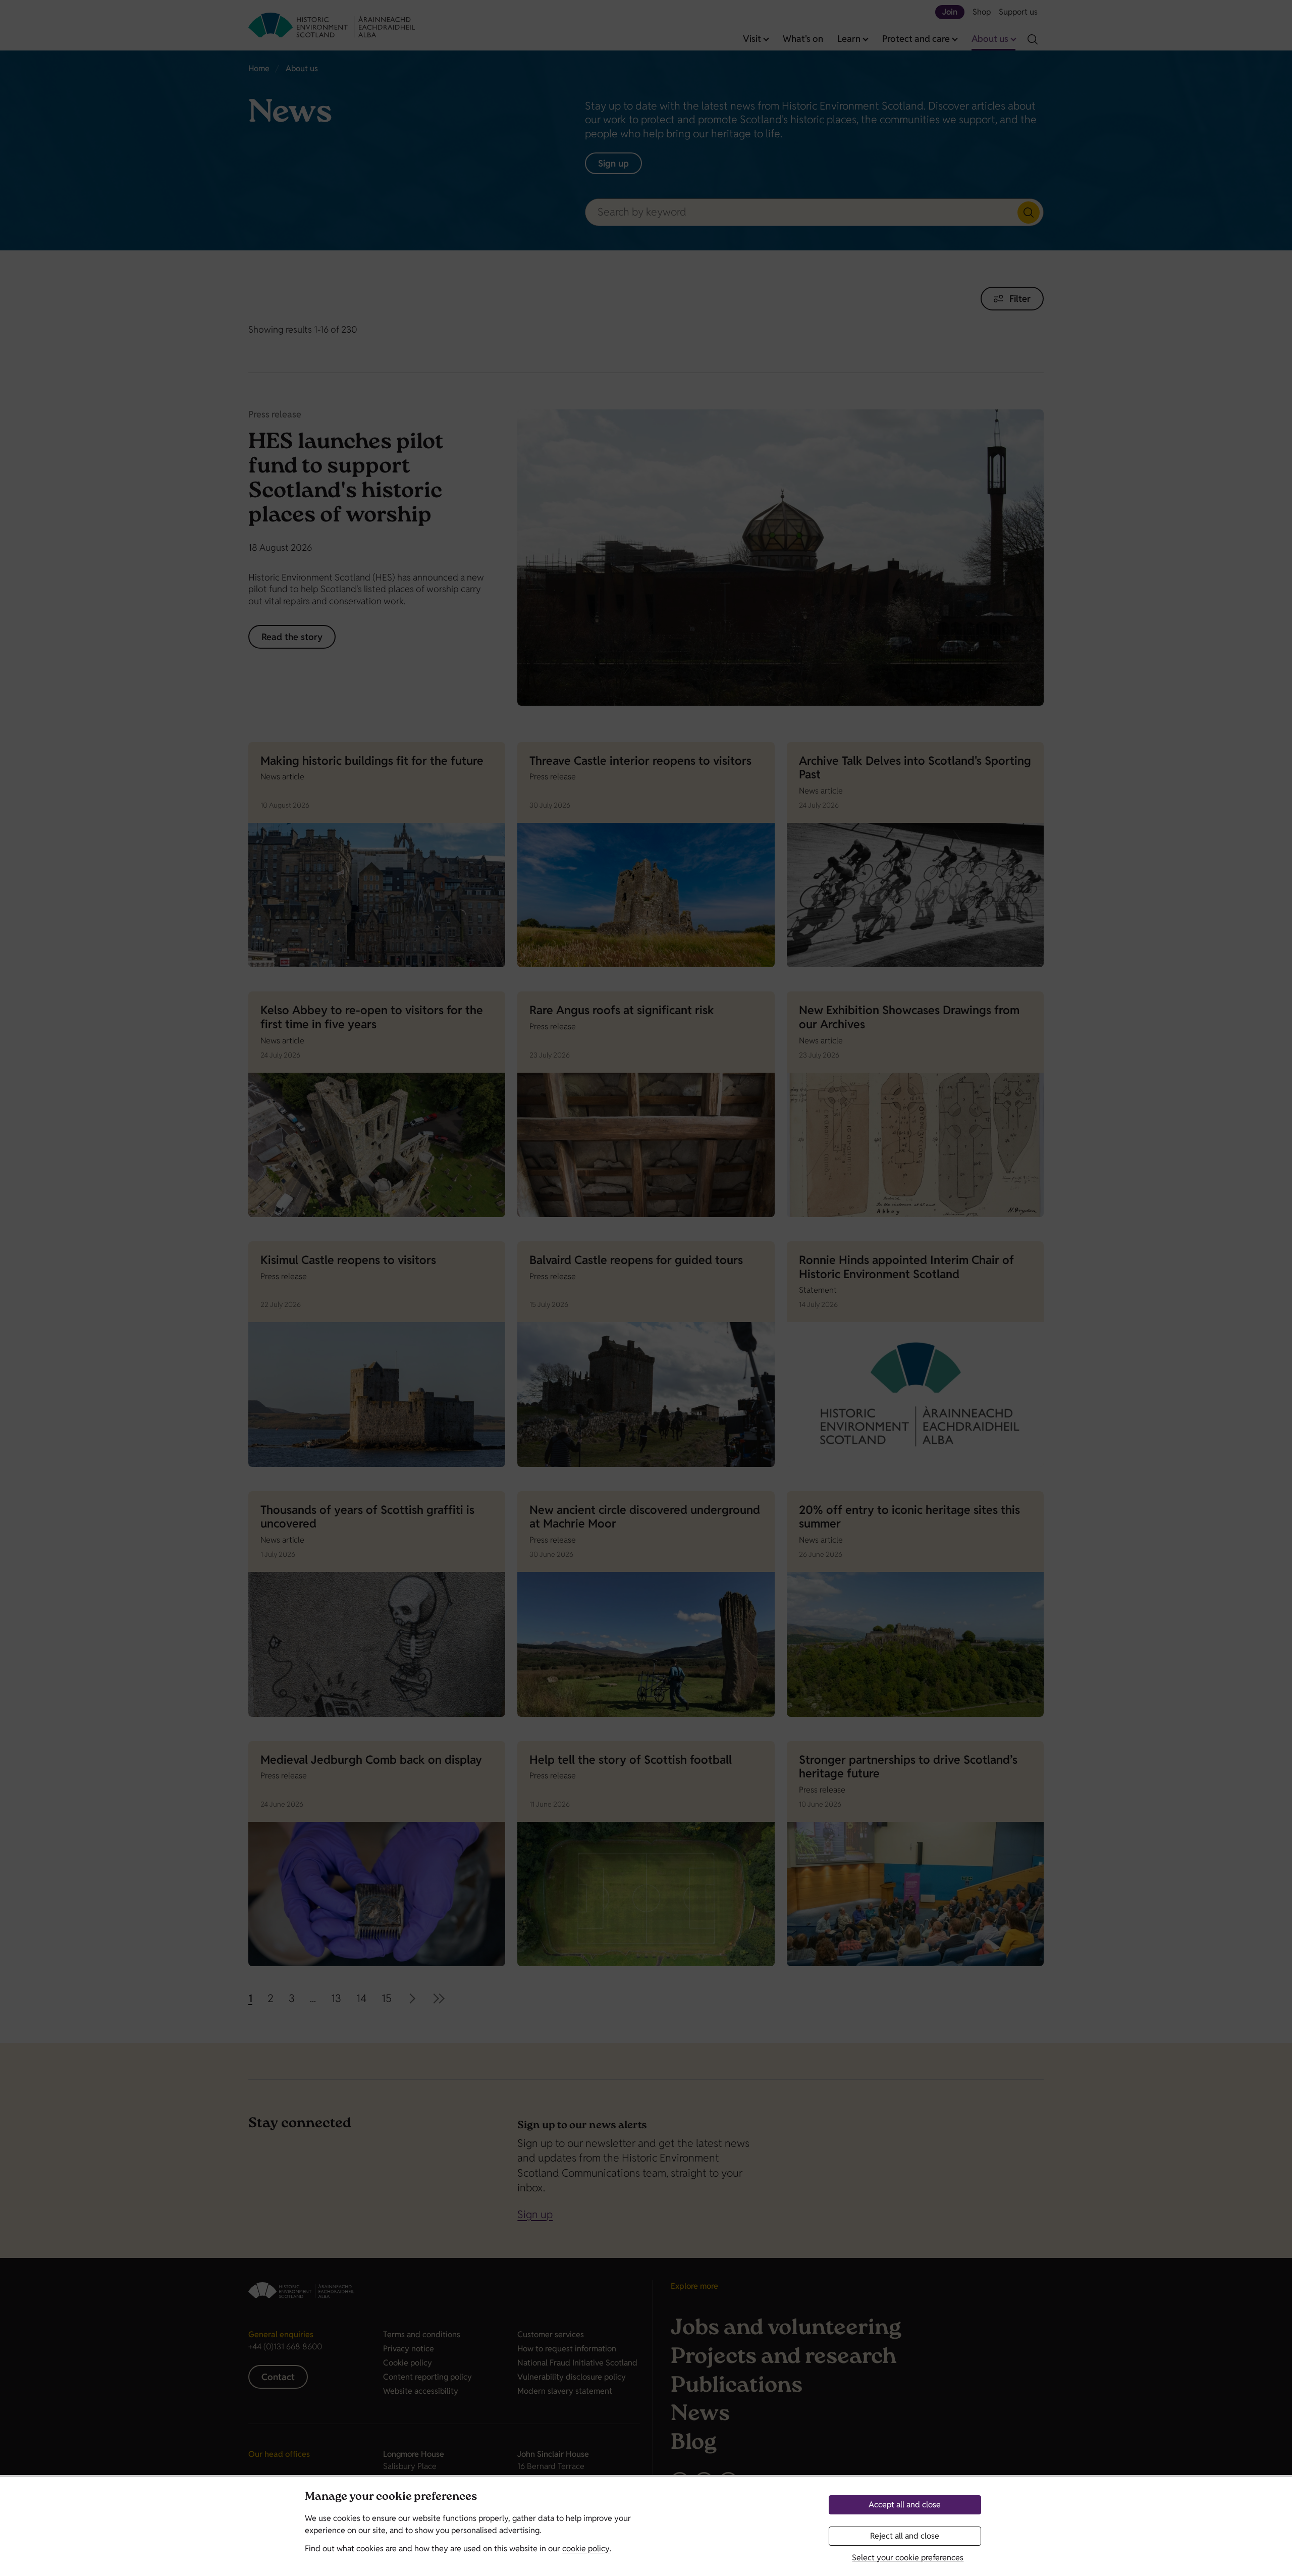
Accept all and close (905, 2505)
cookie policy (586, 2548)
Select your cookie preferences (908, 2558)
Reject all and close (905, 2536)
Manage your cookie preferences (391, 2498)
